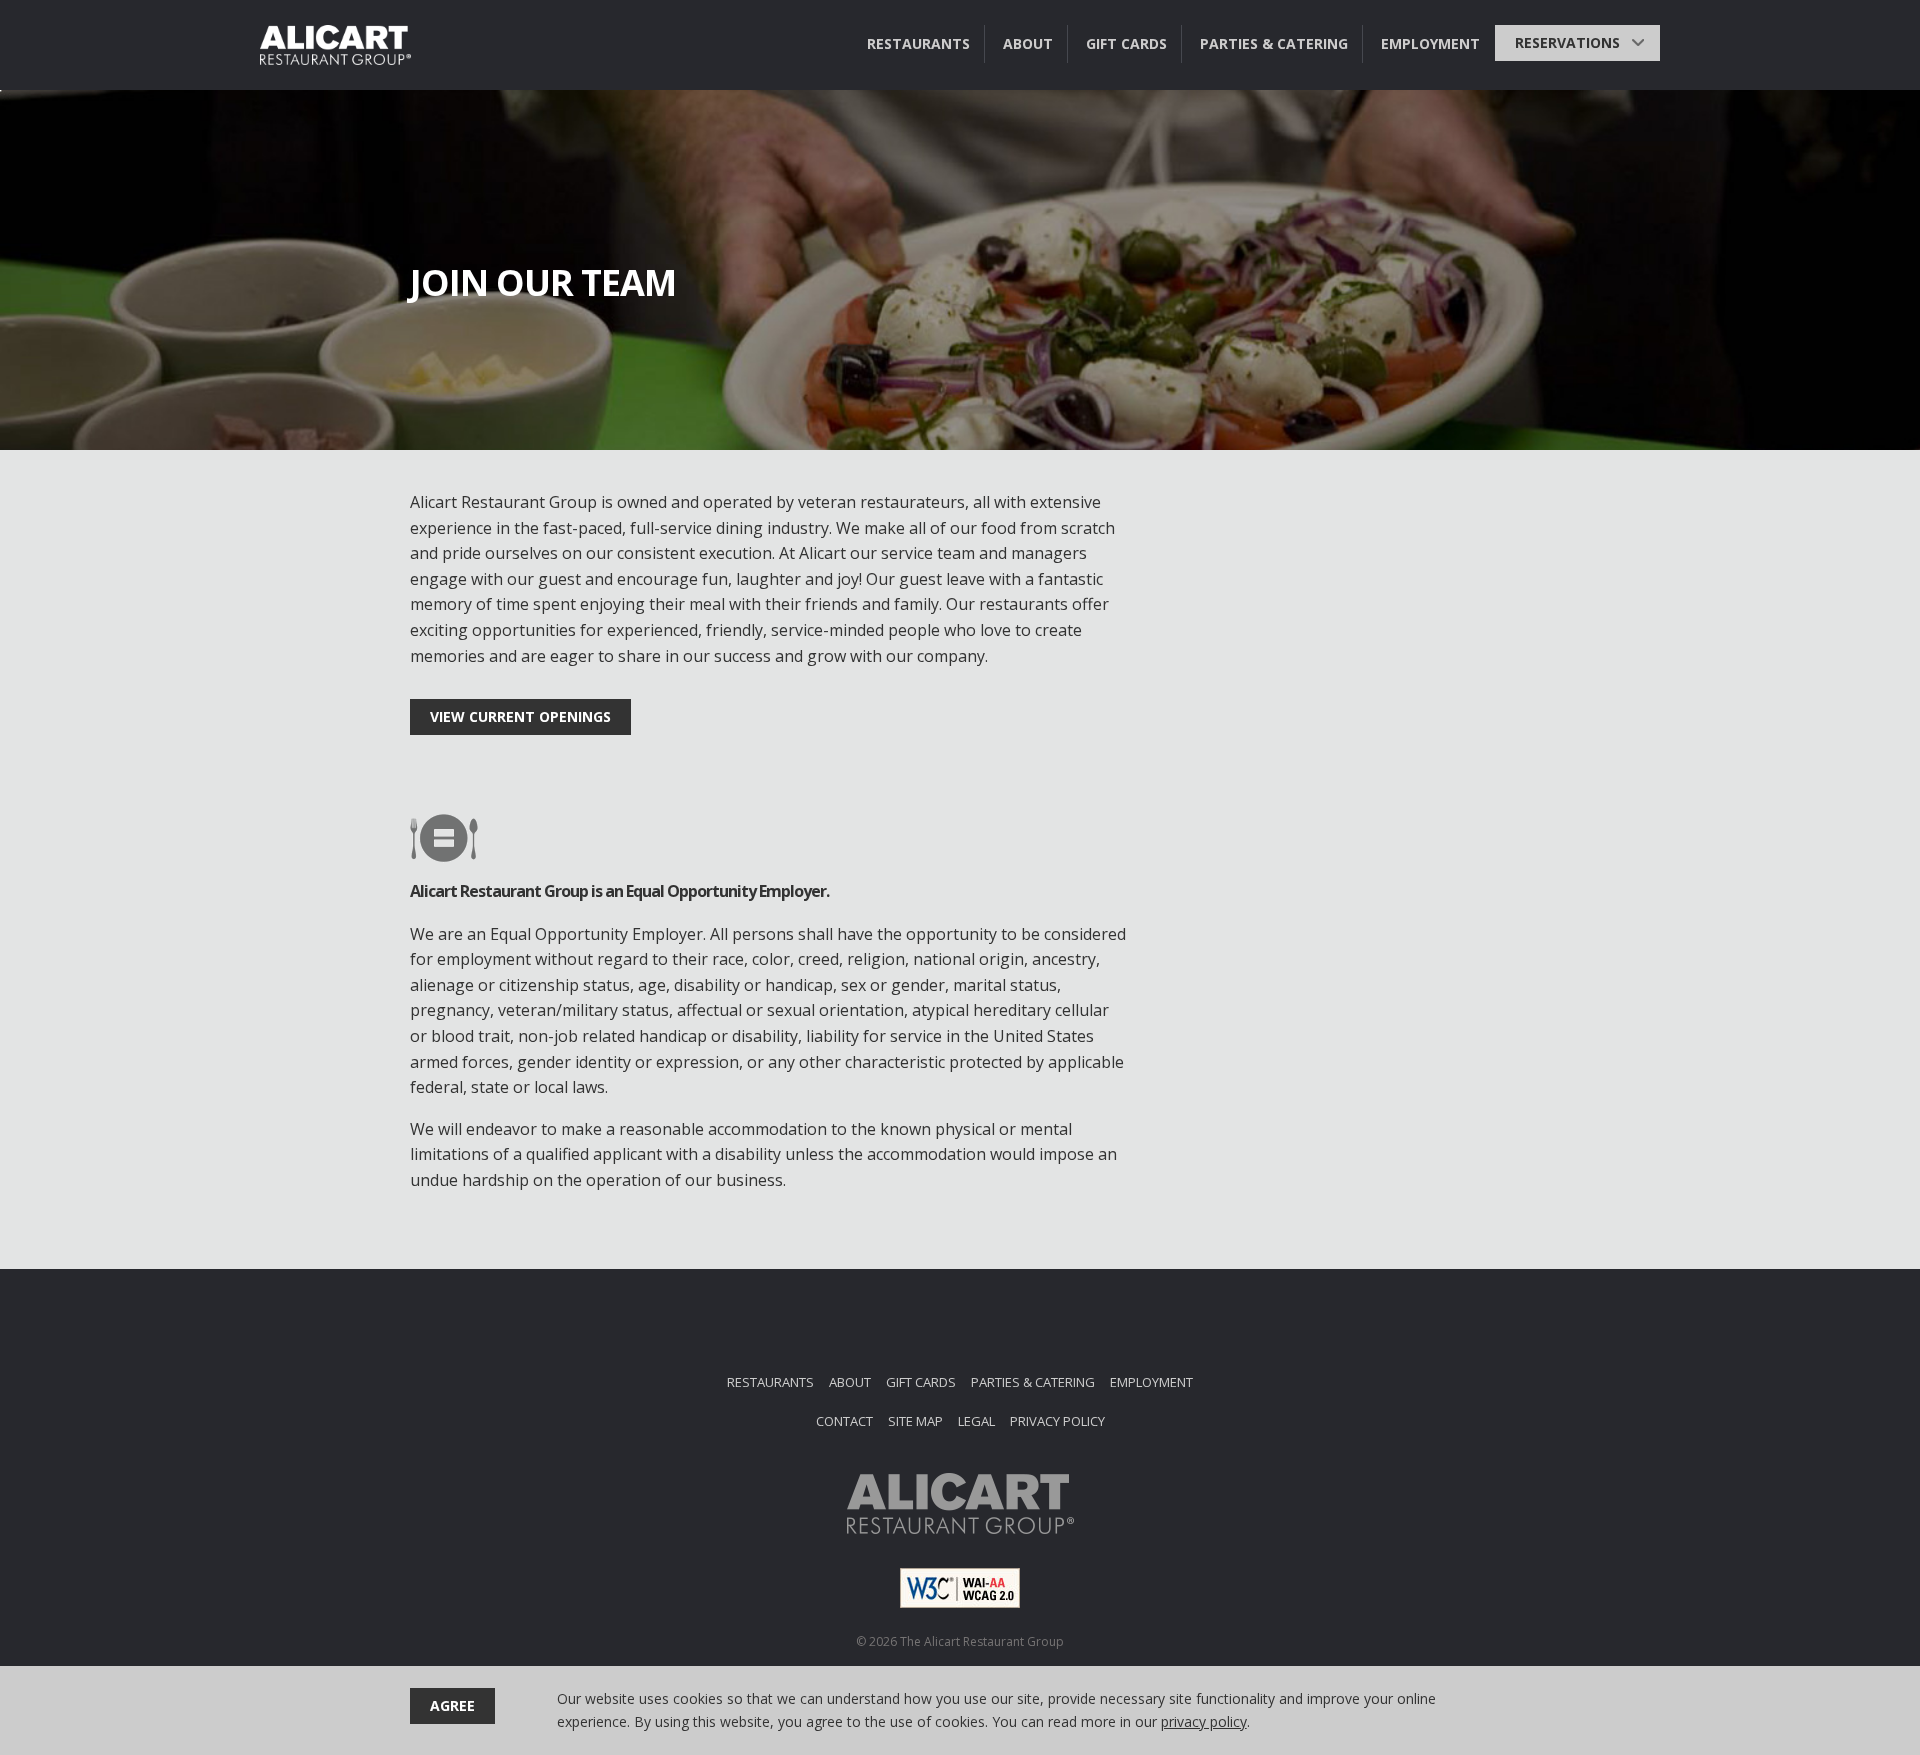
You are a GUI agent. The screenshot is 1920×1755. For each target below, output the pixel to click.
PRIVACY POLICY (1057, 1421)
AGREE (452, 1705)
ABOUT (1028, 43)
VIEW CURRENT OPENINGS (520, 716)
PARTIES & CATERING (1274, 43)
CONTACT (844, 1421)
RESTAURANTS (918, 43)
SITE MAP (915, 1421)
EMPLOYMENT (1430, 43)
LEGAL (976, 1421)
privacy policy (1204, 1721)
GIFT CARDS (1126, 43)
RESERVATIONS (1567, 42)
